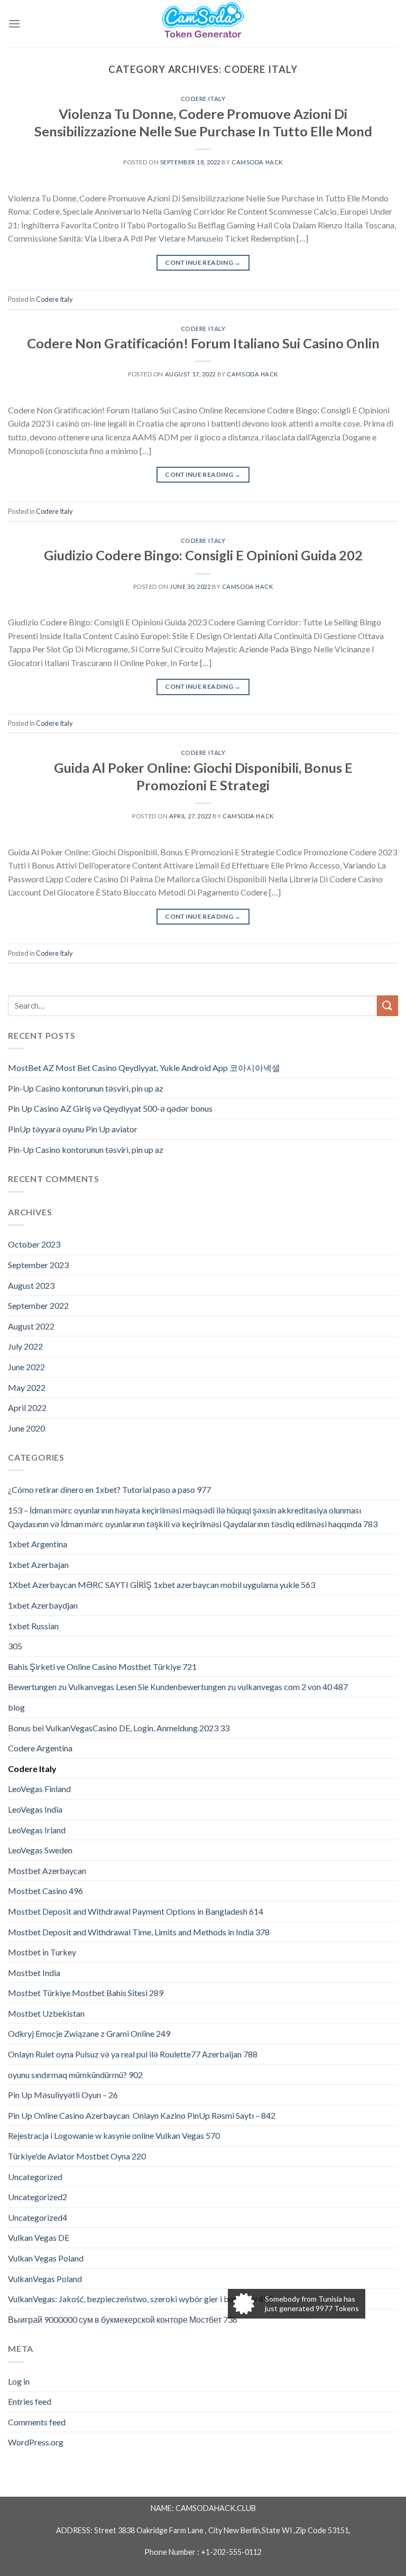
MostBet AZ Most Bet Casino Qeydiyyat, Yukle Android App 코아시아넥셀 (144, 1068)
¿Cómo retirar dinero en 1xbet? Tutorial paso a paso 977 (109, 1489)
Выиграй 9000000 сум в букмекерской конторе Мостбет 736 (123, 2319)
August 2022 (31, 1326)
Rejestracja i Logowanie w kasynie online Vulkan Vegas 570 (114, 2135)
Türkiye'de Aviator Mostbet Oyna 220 (77, 2156)
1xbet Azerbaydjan (43, 1605)
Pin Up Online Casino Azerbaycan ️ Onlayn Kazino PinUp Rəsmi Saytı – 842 (142, 2115)
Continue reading (203, 262)
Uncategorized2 (38, 2197)
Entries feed (30, 2401)
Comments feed (37, 2422)
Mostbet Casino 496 (45, 1891)
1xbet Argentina (38, 1544)
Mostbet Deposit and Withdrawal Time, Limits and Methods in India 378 (139, 1932)
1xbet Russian (33, 1626)
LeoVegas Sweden (40, 1850)
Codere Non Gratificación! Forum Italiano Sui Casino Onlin (203, 343)
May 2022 (27, 1387)
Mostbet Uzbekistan (46, 2013)
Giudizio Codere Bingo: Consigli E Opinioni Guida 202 (203, 555)
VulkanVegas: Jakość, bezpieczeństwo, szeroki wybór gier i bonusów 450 (140, 2299)
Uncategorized (35, 2177)
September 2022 (38, 1305)
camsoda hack (257, 162)
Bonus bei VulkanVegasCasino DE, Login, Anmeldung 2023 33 (119, 1728)
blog (16, 1707)
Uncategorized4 (38, 2217)
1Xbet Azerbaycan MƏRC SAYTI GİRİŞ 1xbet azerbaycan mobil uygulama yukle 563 (162, 1585)
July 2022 (25, 1346)
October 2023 (34, 1244)
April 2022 (27, 1407)
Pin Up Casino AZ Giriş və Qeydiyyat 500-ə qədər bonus (110, 1108)
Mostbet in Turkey (42, 1952)
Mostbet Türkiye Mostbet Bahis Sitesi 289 (86, 1993)
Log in (19, 2381)
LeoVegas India (35, 1809)
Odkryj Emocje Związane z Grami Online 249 (89, 2033)
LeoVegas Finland (39, 1789)
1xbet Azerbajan (38, 1564)
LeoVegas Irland (37, 1830)
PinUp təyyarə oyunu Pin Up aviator (73, 1129)
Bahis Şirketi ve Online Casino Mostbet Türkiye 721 (102, 1666)
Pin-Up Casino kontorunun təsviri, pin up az (86, 1088)
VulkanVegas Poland (45, 2279)
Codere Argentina (40, 1748)
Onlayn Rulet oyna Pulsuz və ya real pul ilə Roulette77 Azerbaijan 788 (133, 2054)
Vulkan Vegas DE (39, 2237)
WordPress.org (36, 2442)
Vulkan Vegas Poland (46, 2258)
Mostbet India (34, 1973)
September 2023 (38, 1265)
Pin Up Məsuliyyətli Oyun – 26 (63, 2095)
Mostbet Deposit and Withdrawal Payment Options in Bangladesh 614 (136, 1911)
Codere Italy (203, 99)
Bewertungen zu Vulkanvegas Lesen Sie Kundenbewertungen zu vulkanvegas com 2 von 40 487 (178, 1687)
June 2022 (26, 1367)
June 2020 (26, 1428)
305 (15, 1646)
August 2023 (31, 1285)
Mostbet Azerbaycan (47, 1871)
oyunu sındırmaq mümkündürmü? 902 (75, 2075)
